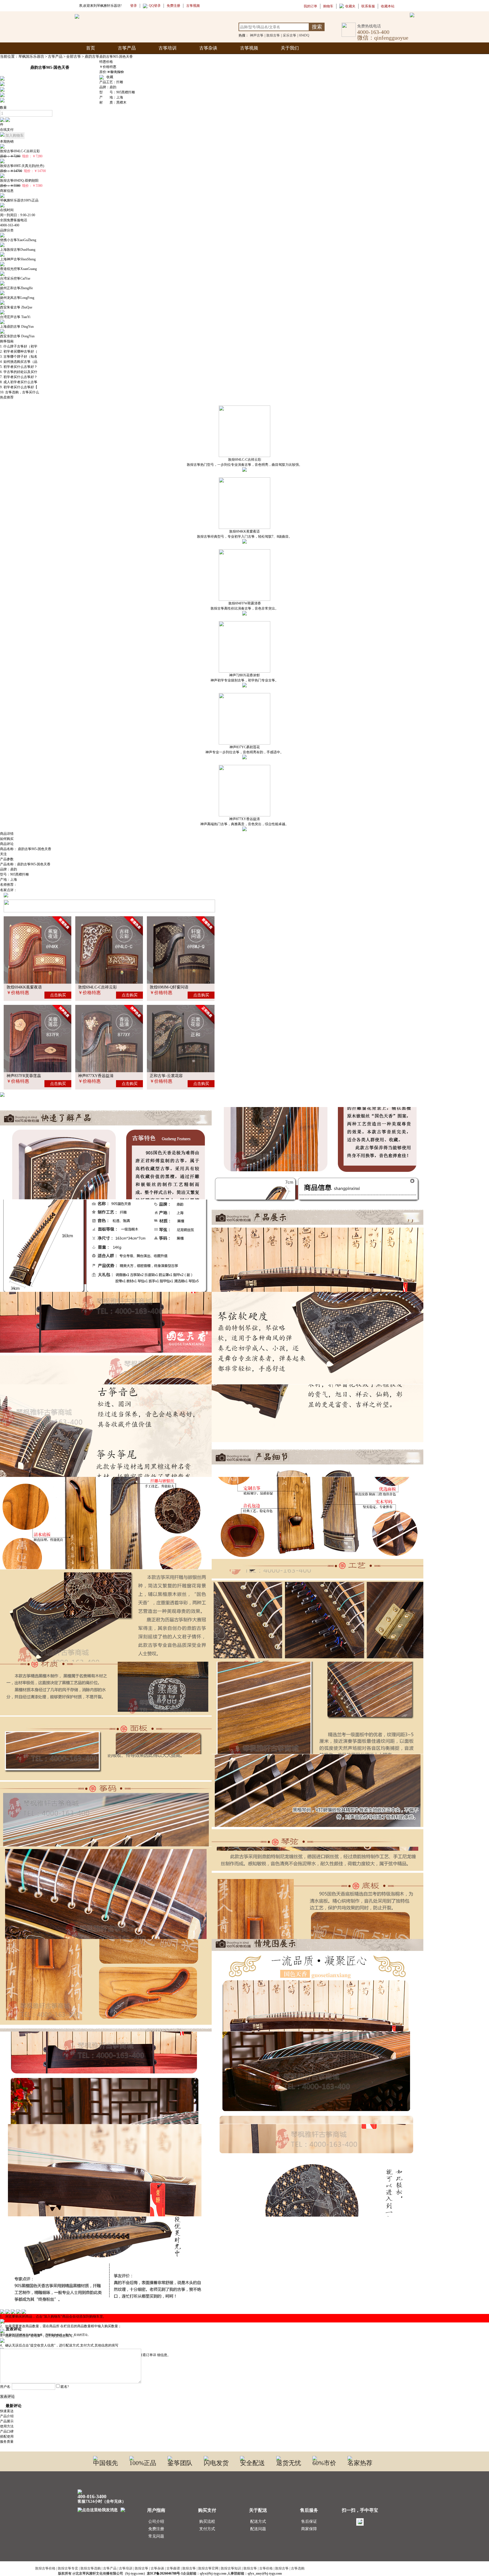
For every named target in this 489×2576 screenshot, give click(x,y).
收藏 (109, 77)
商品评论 (7, 844)
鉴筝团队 (180, 2463)
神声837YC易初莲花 (245, 747)
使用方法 (7, 2426)
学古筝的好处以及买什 (20, 372)
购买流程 (207, 2522)
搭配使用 (7, 2436)
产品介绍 (7, 2416)
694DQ (304, 35)
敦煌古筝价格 (45, 2568)
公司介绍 (156, 2522)
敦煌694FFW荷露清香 (245, 603)
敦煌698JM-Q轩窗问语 (169, 987)
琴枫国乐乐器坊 (31, 56)
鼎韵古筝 (92, 56)
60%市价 (324, 2463)
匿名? (65, 2387)
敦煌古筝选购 (91, 2568)
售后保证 (309, 2522)
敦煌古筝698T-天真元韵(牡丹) (22, 166)
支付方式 (207, 2529)
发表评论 (7, 2396)
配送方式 (258, 2522)
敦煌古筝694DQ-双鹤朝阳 (19, 181)
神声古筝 (257, 35)
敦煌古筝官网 (208, 2568)
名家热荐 (360, 2463)
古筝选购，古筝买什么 (22, 392)
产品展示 (7, 2421)
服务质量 (7, 2442)
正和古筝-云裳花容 (166, 1076)
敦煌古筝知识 (231, 2568)
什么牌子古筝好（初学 (20, 346)
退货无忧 (289, 2463)
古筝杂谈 (208, 48)
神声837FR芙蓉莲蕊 (24, 1076)
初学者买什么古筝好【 (20, 387)
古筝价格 (266, 2568)
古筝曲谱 (173, 2568)
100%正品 (143, 2463)
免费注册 (156, 2529)
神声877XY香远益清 (244, 819)
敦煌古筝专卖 (68, 2568)
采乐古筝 (289, 35)
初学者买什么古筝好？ (20, 367)
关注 (3, 854)
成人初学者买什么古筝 (20, 382)
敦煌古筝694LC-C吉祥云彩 (20, 151)
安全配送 (252, 2463)
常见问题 (156, 2536)
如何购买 (7, 839)
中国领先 (106, 2463)
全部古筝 (74, 56)
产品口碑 (7, 2431)
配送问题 (258, 2529)
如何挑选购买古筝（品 (20, 362)
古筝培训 (168, 48)
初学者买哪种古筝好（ (20, 351)
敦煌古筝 (273, 35)
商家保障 (309, 2529)
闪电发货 (216, 2463)
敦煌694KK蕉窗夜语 (244, 531)
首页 (91, 48)
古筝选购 (298, 2568)
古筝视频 (249, 48)
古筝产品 (127, 48)
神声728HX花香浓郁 (244, 675)
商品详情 (7, 834)
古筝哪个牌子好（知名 (20, 357)
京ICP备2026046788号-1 (165, 2573)
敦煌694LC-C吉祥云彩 (245, 460)
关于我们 (290, 48)
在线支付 (7, 130)
